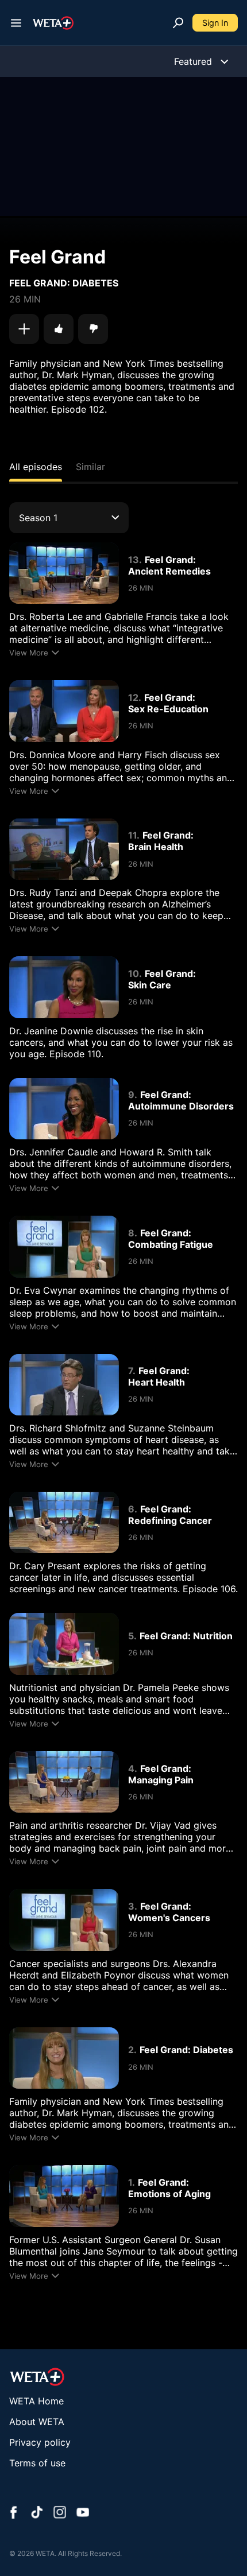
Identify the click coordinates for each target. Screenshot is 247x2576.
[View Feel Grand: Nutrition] (64, 1644)
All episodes (36, 467)
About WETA (37, 2422)
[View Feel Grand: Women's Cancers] (64, 1920)
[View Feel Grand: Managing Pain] (64, 1782)
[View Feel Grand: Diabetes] (64, 2058)
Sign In (215, 23)
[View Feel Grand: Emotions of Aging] (64, 2196)
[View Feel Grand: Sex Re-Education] (64, 711)
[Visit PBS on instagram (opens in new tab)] (60, 2513)
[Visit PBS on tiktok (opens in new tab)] (37, 2513)
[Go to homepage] (53, 23)
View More (29, 653)
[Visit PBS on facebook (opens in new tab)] (14, 2513)
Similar (90, 467)
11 (132, 835)
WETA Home (36, 2401)
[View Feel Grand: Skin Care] (64, 987)
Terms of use (37, 2463)
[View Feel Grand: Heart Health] (64, 1385)
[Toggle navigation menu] (16, 23)
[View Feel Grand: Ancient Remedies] (64, 573)
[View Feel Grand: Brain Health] (64, 849)
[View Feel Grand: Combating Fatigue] (64, 1246)
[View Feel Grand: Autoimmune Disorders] (64, 1109)
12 (133, 697)
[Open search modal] (178, 23)
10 (134, 973)
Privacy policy (40, 2442)
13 (134, 560)
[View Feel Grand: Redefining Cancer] (64, 1522)
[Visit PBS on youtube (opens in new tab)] (83, 2513)
